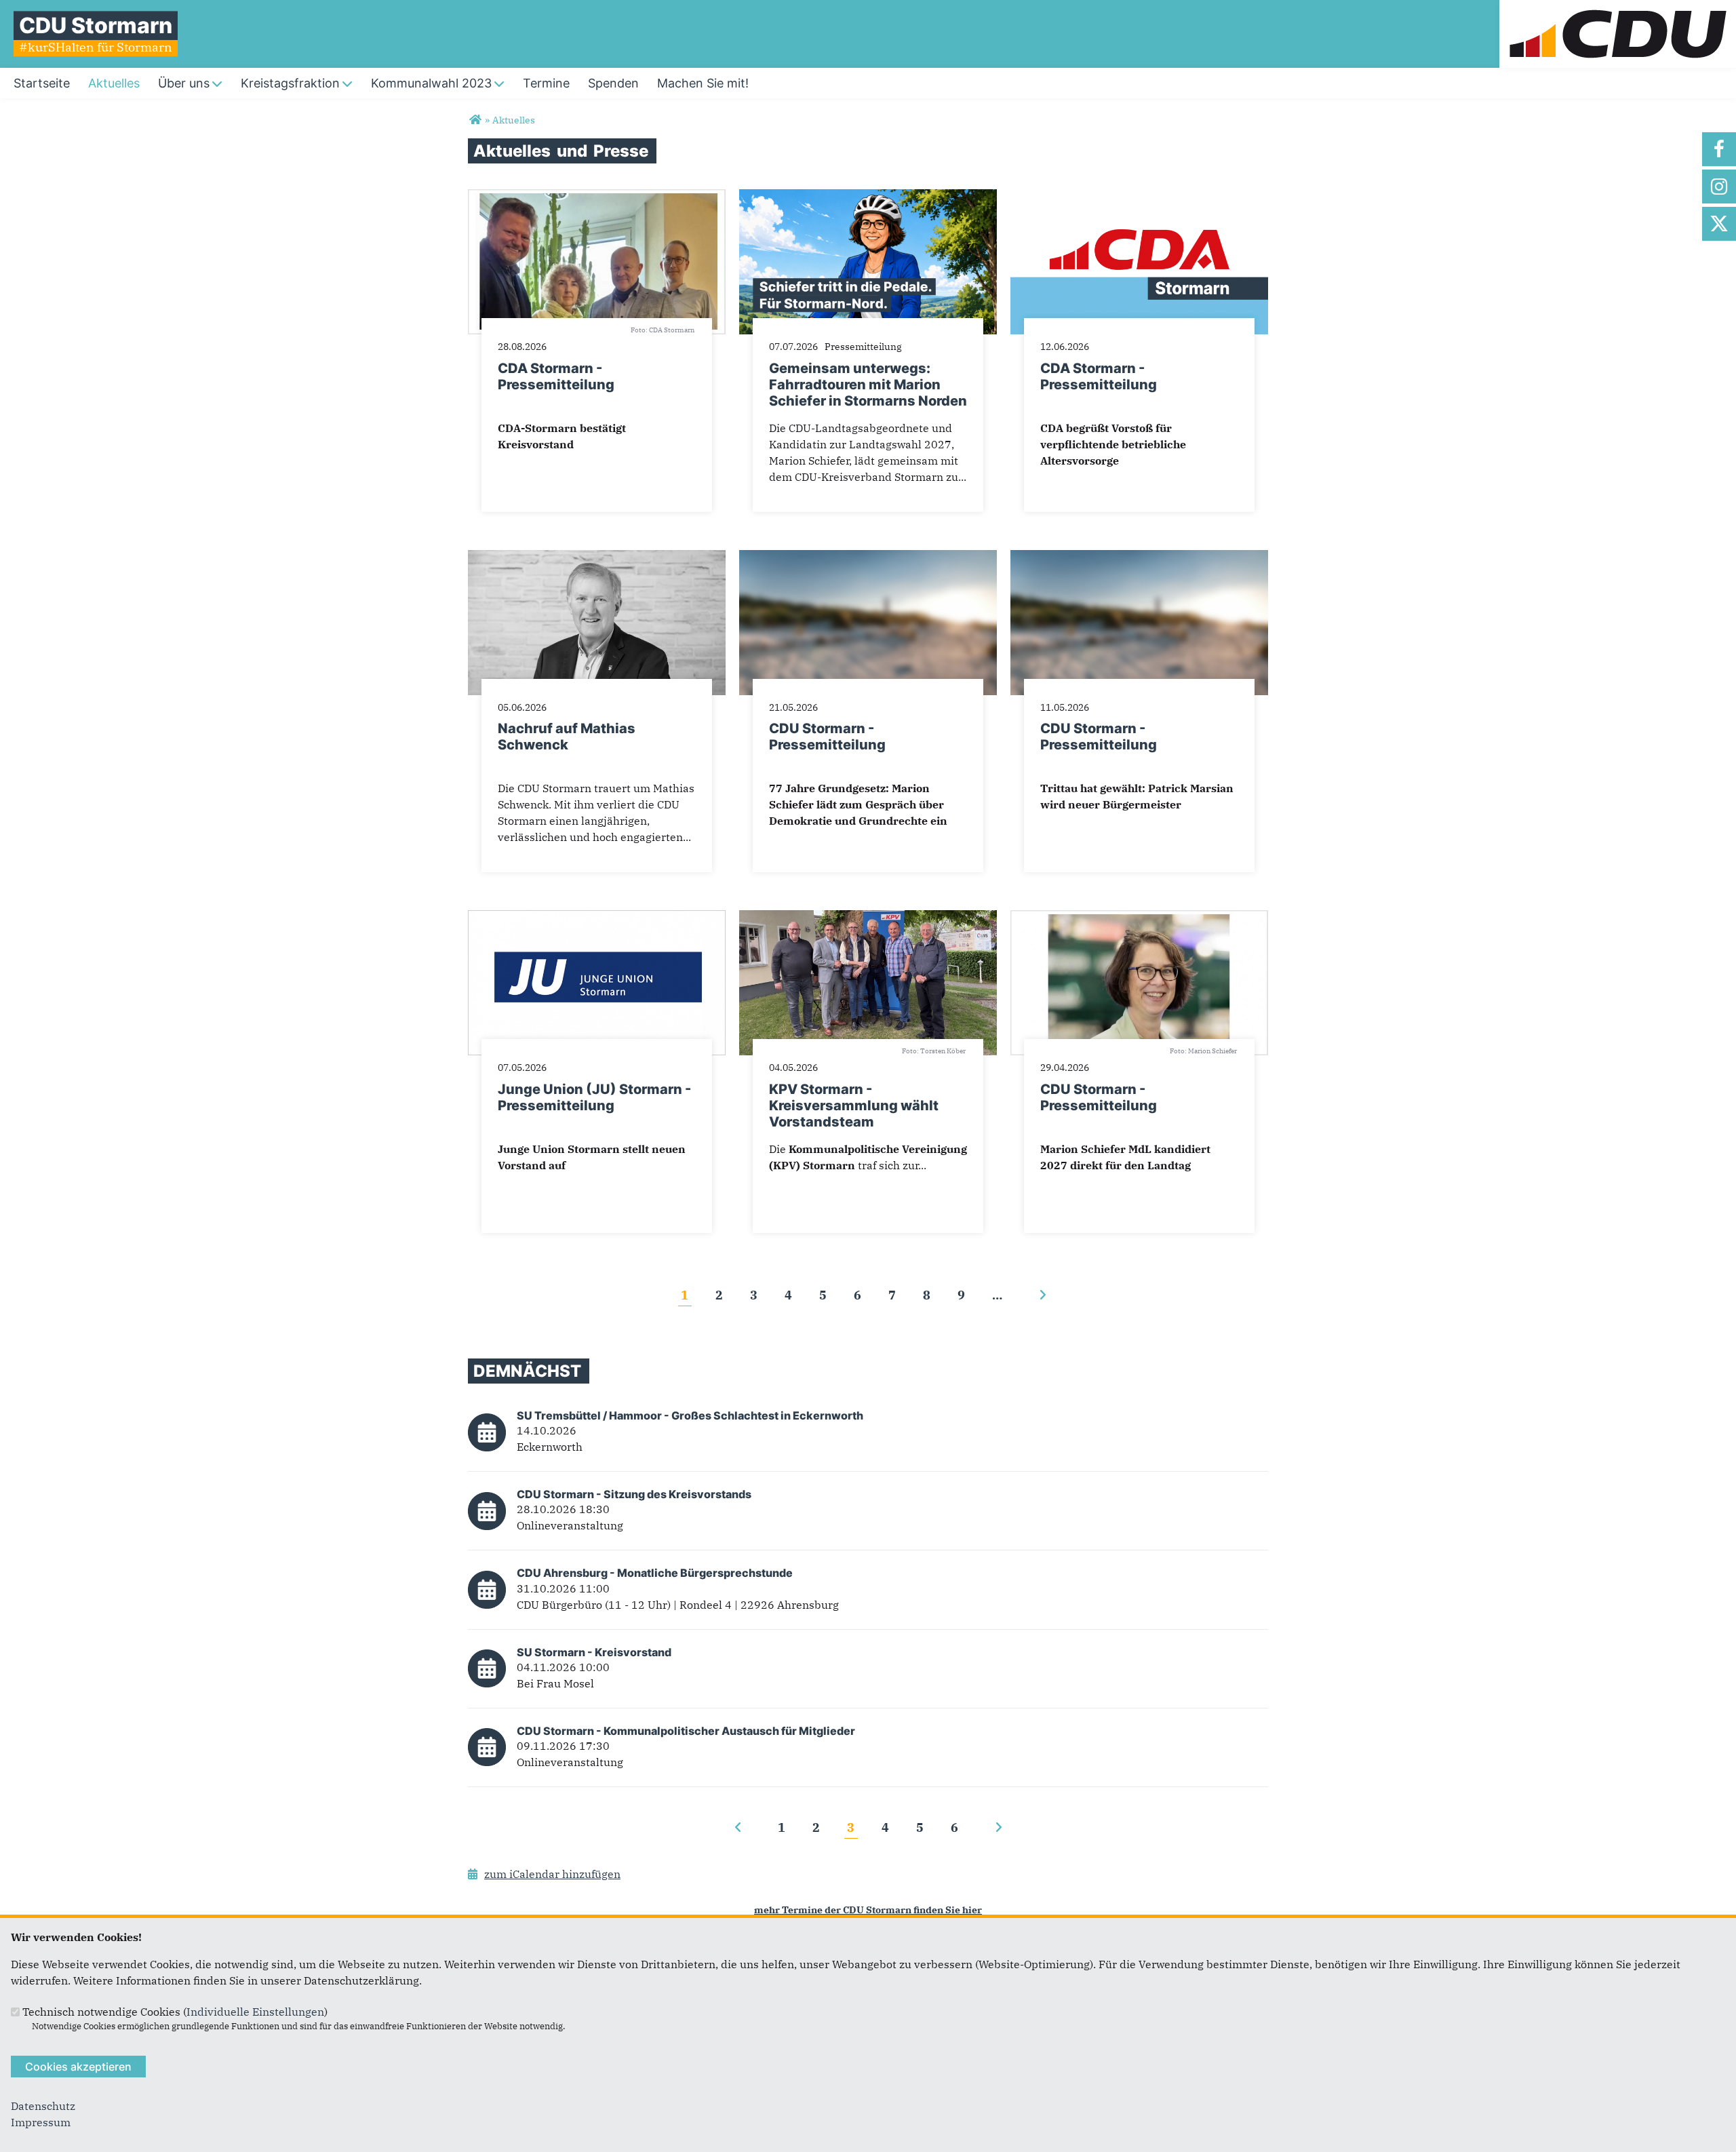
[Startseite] (1618, 8)
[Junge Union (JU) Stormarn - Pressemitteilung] (597, 918)
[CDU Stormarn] (475, 120)
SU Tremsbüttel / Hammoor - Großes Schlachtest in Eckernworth (690, 1415)
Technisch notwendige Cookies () (175, 2012)
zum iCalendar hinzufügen (552, 1874)
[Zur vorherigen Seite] (738, 1827)
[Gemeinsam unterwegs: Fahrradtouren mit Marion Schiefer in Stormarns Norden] (868, 197)
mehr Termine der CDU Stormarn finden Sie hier (868, 1910)
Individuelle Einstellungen (255, 2012)
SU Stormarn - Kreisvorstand (594, 1652)
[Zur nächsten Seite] (1043, 1295)
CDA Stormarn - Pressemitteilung (556, 376)
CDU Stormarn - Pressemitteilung (827, 737)
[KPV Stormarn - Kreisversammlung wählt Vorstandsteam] (868, 918)
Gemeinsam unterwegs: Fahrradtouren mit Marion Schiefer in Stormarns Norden (868, 385)
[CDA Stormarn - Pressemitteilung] (597, 197)
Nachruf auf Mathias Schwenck (567, 737)
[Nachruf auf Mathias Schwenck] (597, 558)
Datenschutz (43, 2106)
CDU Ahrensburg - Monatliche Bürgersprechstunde (655, 1573)
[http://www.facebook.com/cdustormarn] (1719, 149)
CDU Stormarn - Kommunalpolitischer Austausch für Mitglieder (686, 1731)
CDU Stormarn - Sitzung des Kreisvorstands (634, 1494)
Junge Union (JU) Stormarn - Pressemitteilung (594, 1097)
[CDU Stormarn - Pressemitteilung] (868, 558)
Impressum (41, 2122)
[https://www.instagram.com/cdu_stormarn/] (1719, 187)
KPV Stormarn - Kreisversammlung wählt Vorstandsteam (854, 1106)
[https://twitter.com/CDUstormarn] (1719, 224)
